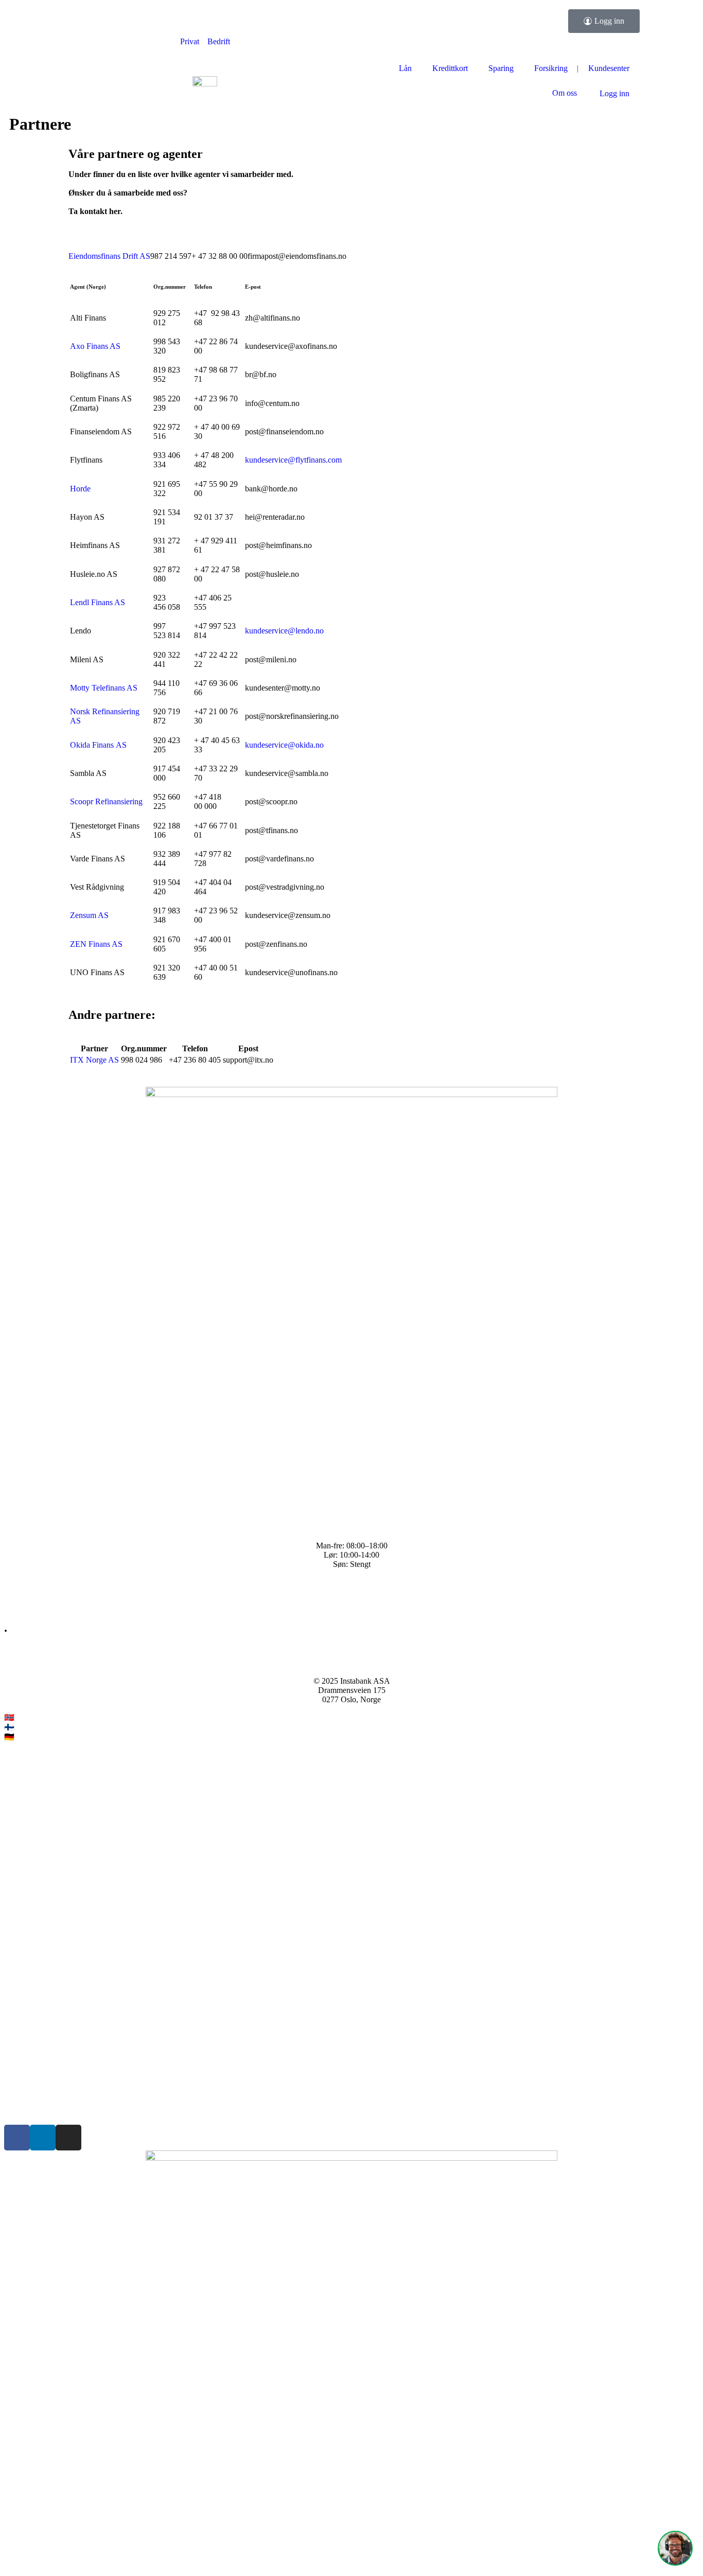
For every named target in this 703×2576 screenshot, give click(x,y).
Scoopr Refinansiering (106, 801)
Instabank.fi (36, 1727)
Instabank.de (37, 1737)
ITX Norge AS (94, 1060)
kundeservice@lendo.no (284, 631)
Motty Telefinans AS (104, 688)
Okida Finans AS (98, 745)
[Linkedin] (43, 2138)
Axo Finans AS (95, 346)
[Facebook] (17, 2138)
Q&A (13, 1591)
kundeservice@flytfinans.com (293, 460)
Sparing (501, 68)
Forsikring (551, 68)
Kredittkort (450, 68)
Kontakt (17, 1608)
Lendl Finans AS (98, 602)
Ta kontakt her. (95, 211)
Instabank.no (37, 1717)
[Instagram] (68, 2138)
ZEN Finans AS (96, 944)
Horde (80, 489)
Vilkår (14, 2067)
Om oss (565, 93)
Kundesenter (609, 68)
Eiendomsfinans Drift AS (109, 256)
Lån (405, 68)
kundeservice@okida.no (284, 745)
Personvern (22, 2085)
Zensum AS (89, 915)
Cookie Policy (27, 2102)
